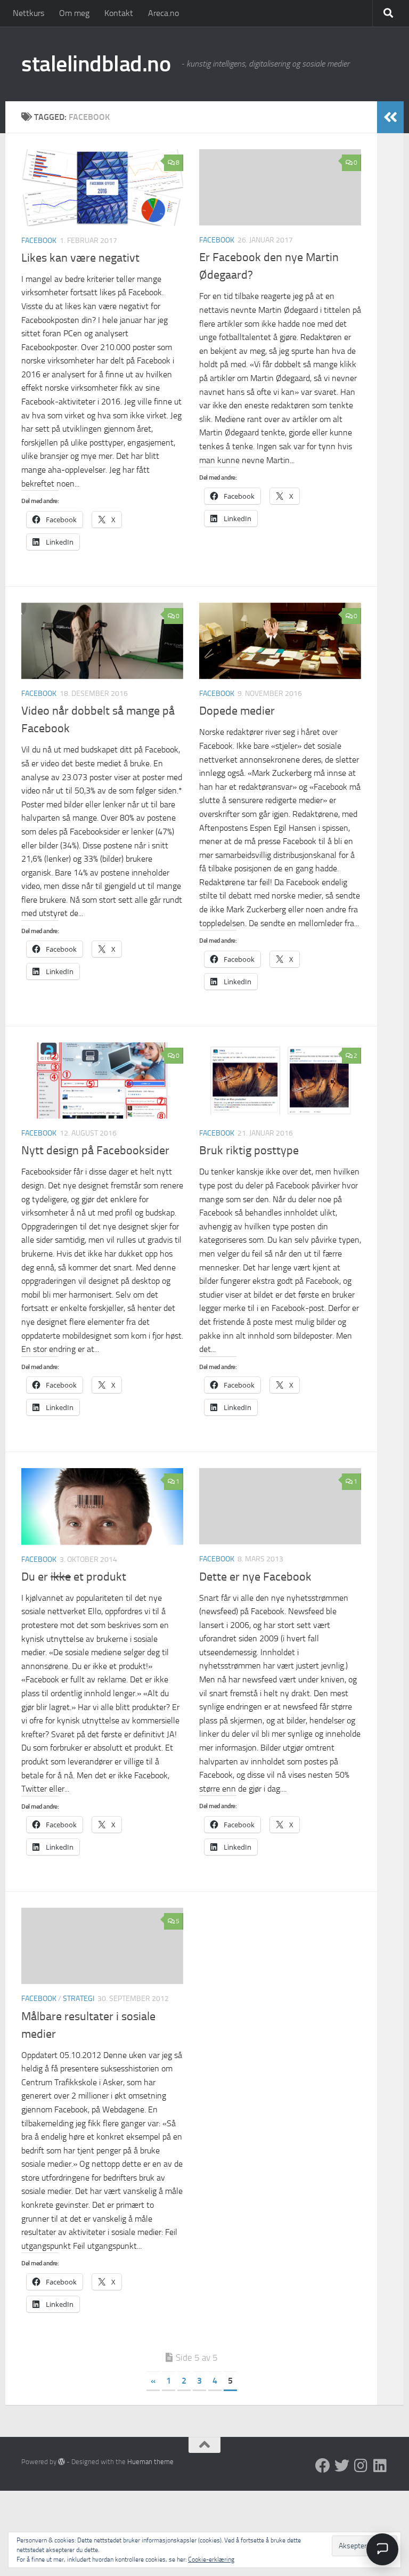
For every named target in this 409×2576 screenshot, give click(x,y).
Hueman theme (150, 2462)
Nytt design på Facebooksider (95, 1151)
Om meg (74, 13)
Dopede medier (237, 711)
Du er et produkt (74, 1577)
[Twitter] (342, 2466)
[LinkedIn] (380, 2466)
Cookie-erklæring (211, 2559)
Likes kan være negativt (80, 258)
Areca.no (163, 13)
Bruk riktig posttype (249, 1151)
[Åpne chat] (382, 2549)
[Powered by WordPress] (62, 2462)
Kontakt (119, 13)
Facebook (39, 241)
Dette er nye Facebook (255, 1577)
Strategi (79, 1999)
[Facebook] (323, 2466)
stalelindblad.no (96, 64)
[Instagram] (361, 2466)
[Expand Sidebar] (390, 117)
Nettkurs (28, 13)
